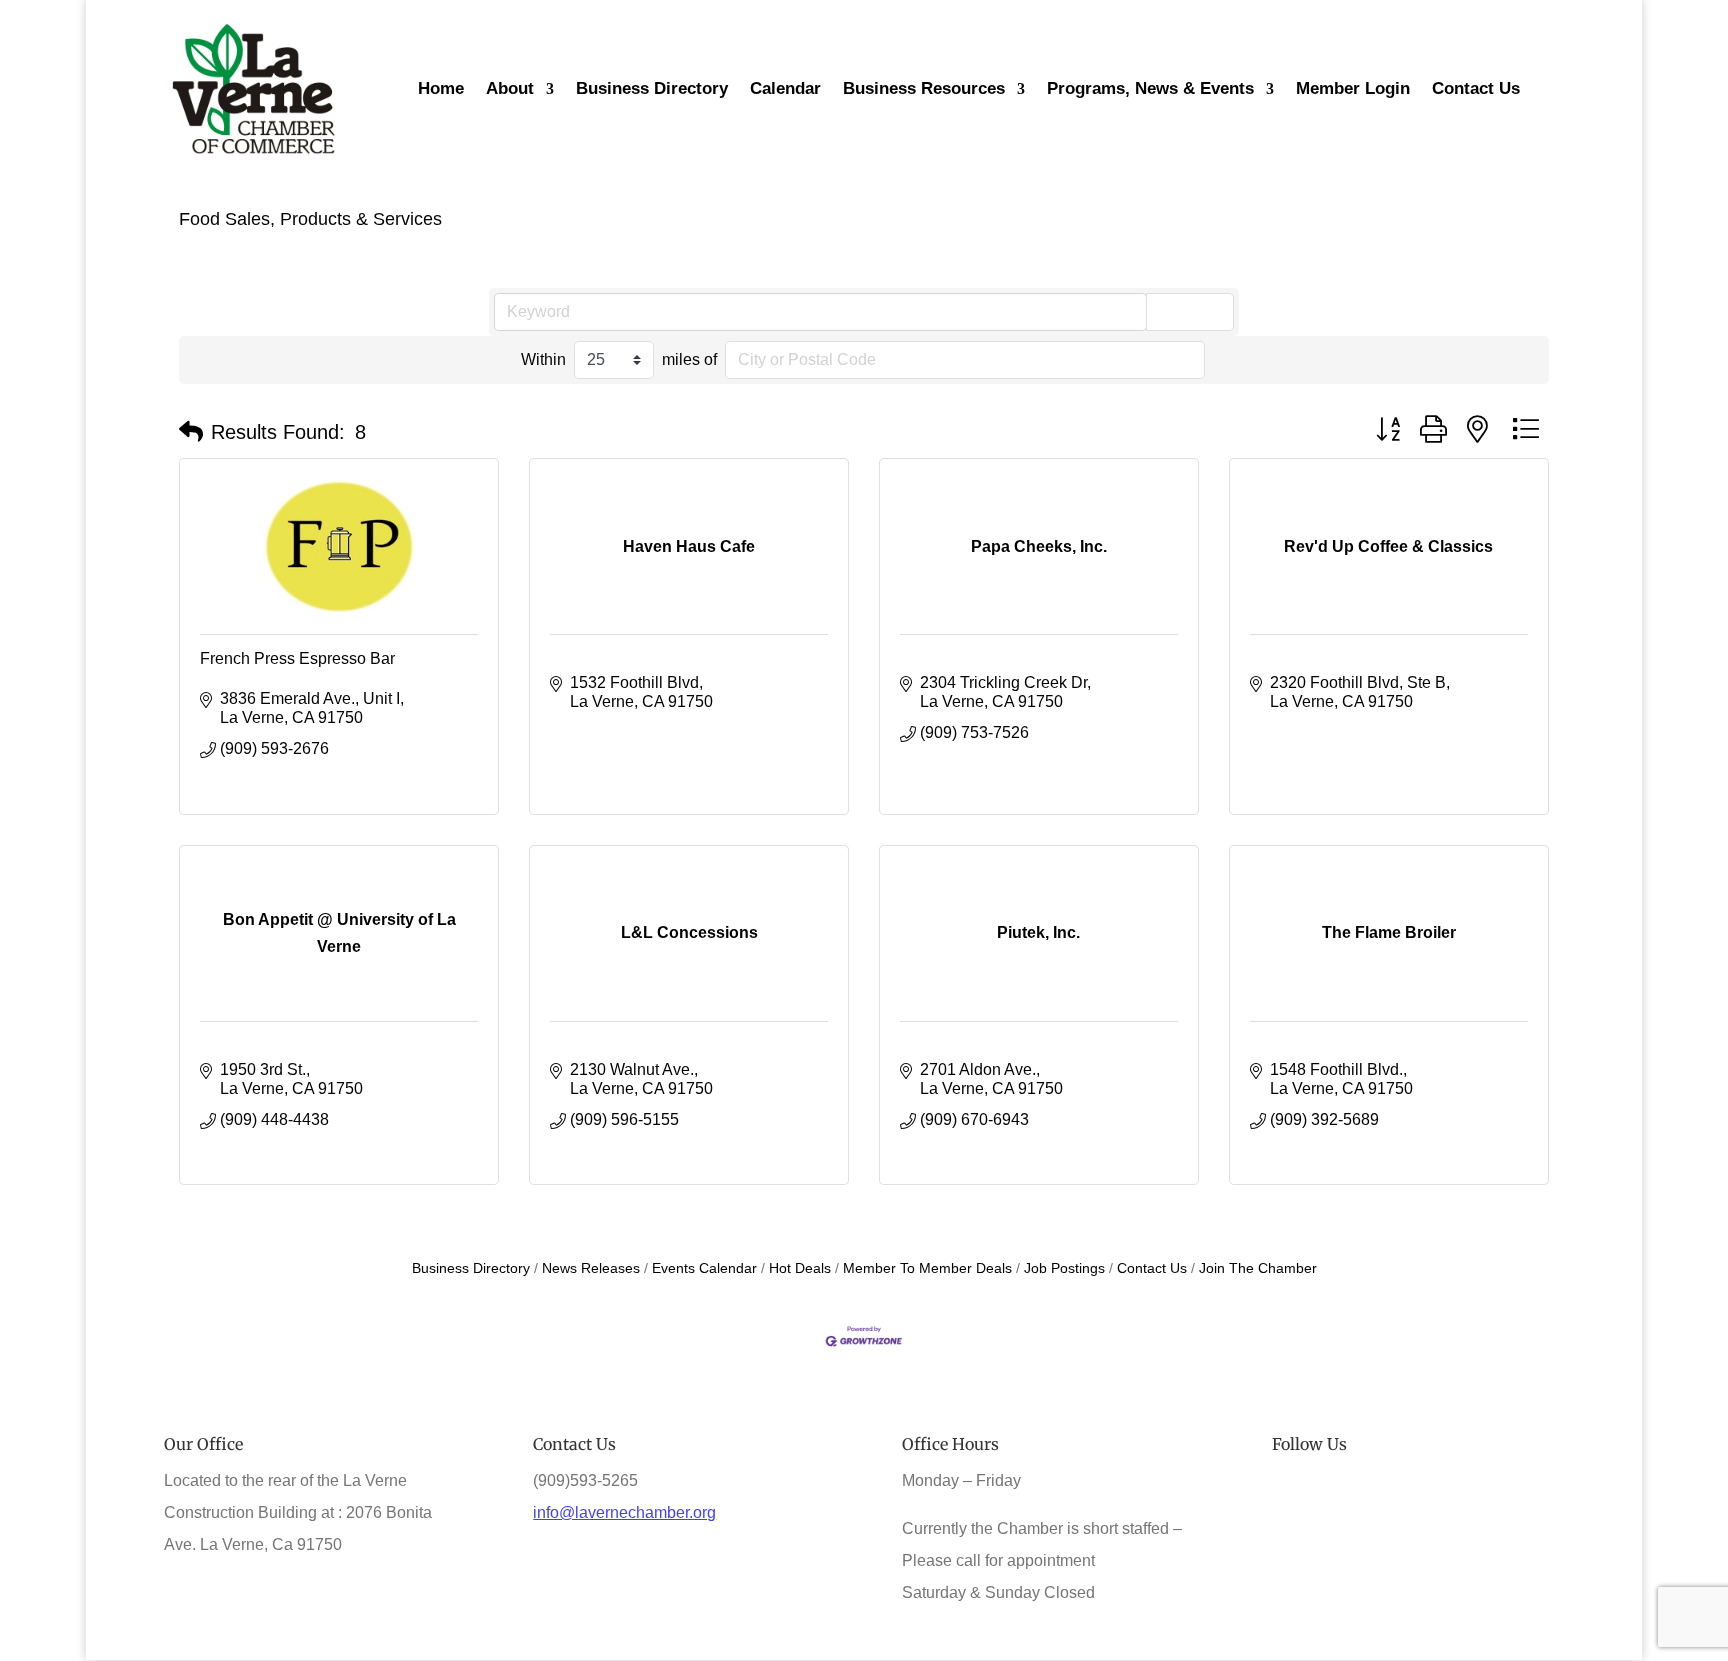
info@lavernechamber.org (624, 1512)
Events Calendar (704, 1268)
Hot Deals (800, 1268)
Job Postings (1064, 1268)
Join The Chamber (1258, 1268)
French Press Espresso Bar (297, 658)
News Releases (591, 1268)
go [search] (1199, 311)
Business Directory (471, 1268)
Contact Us (1152, 1268)
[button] (191, 432)
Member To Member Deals (927, 1268)
